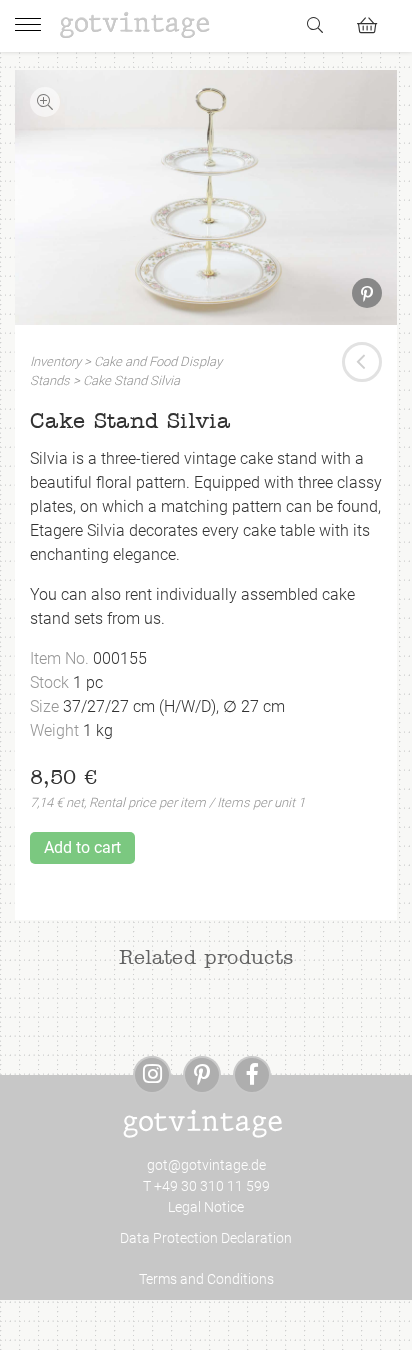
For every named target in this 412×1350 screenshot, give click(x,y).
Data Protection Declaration (206, 1238)
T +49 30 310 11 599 (206, 1186)
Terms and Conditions (206, 1279)
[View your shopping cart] (375, 22)
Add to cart (82, 847)
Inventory (55, 361)
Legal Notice (206, 1207)
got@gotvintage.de (206, 1165)
